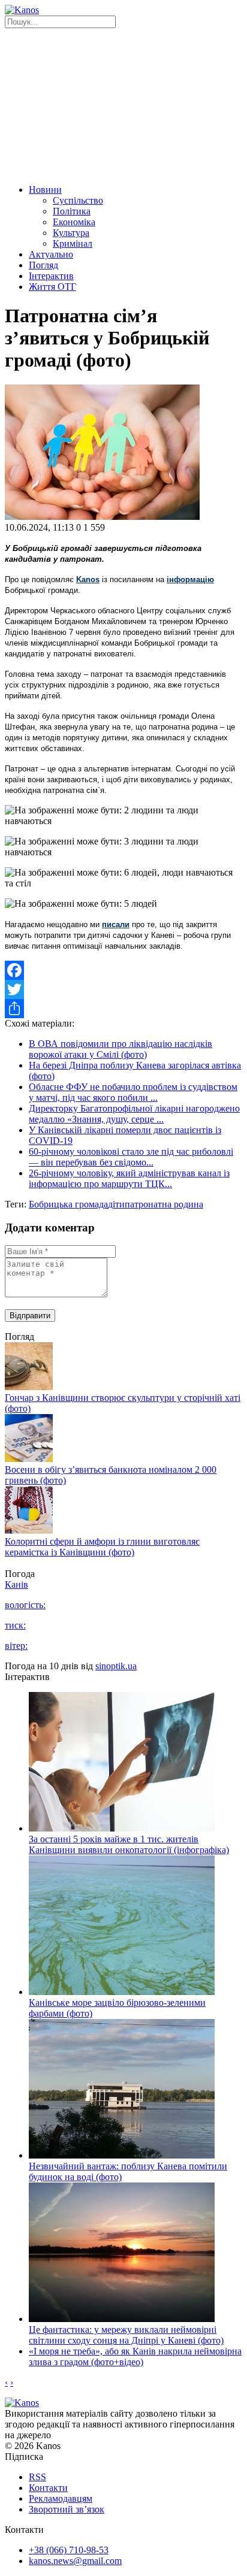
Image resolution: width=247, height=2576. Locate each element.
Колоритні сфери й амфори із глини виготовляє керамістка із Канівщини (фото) (102, 1547)
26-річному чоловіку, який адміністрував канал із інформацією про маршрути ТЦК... (129, 1178)
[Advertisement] (123, 105)
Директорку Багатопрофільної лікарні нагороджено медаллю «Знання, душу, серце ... (134, 1114)
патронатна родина (164, 1204)
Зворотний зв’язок (67, 2509)
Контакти (48, 2488)
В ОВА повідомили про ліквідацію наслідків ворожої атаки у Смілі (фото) (121, 1049)
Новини (45, 190)
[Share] (123, 1009)
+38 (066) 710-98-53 (69, 2550)
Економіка (74, 222)
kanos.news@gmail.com (75, 2561)
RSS (37, 2477)
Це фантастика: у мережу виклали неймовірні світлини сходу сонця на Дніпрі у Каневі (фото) (126, 2335)
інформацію (190, 579)
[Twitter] (123, 989)
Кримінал (73, 243)
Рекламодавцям (61, 2498)
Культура (71, 233)
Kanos (88, 579)
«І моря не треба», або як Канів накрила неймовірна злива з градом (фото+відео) (135, 2356)
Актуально (51, 254)
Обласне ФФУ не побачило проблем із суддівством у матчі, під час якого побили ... (133, 1092)
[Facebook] (123, 970)
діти (116, 1204)
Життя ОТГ (52, 287)
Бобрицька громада (68, 1204)
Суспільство (78, 200)
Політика (72, 211)
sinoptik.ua (116, 1666)
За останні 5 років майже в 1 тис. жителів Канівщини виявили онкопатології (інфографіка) (129, 1844)
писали (116, 924)
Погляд (43, 265)
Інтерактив (51, 276)
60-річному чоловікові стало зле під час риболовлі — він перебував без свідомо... (131, 1157)
